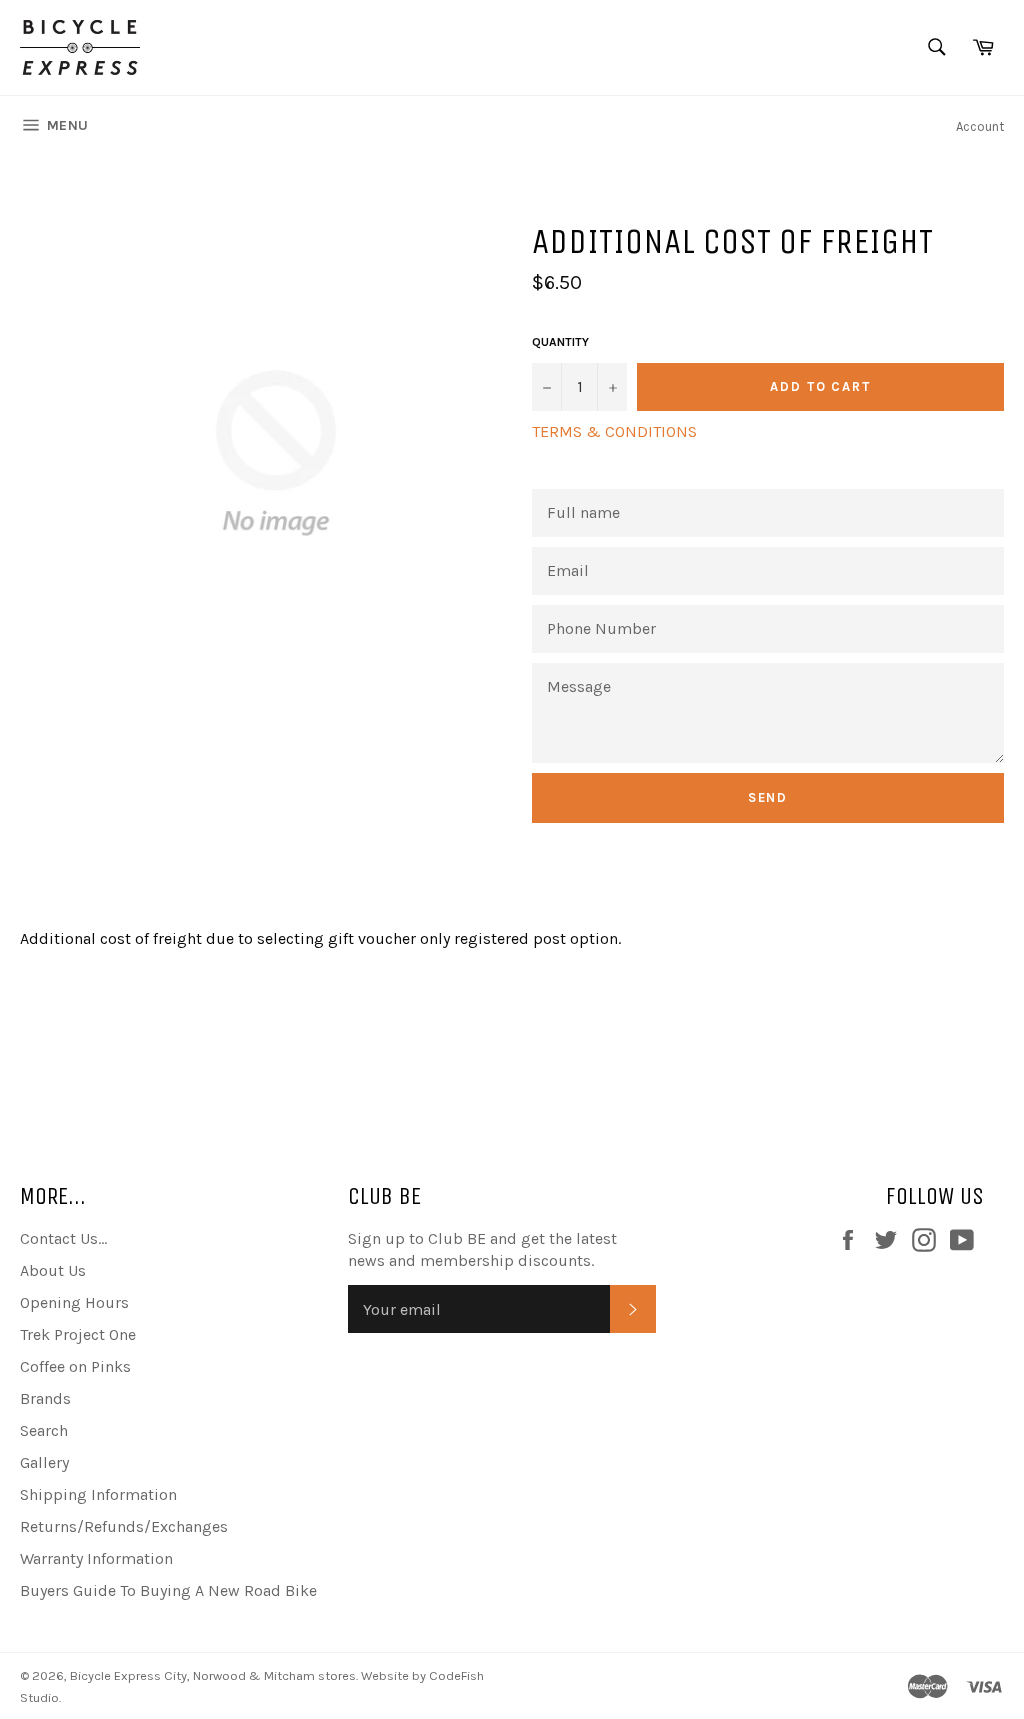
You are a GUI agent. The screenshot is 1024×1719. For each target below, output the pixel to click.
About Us (53, 1270)
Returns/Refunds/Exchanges (124, 1526)
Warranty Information (96, 1558)
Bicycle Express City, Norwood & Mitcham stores (213, 1675)
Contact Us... (63, 1238)
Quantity (560, 342)
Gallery (44, 1462)
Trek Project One (78, 1334)
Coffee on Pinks (75, 1366)
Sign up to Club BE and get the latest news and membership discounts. (482, 1249)
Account (980, 126)
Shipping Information (98, 1494)
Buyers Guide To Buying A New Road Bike (168, 1590)
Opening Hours (74, 1302)
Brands (45, 1398)
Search (44, 1430)
